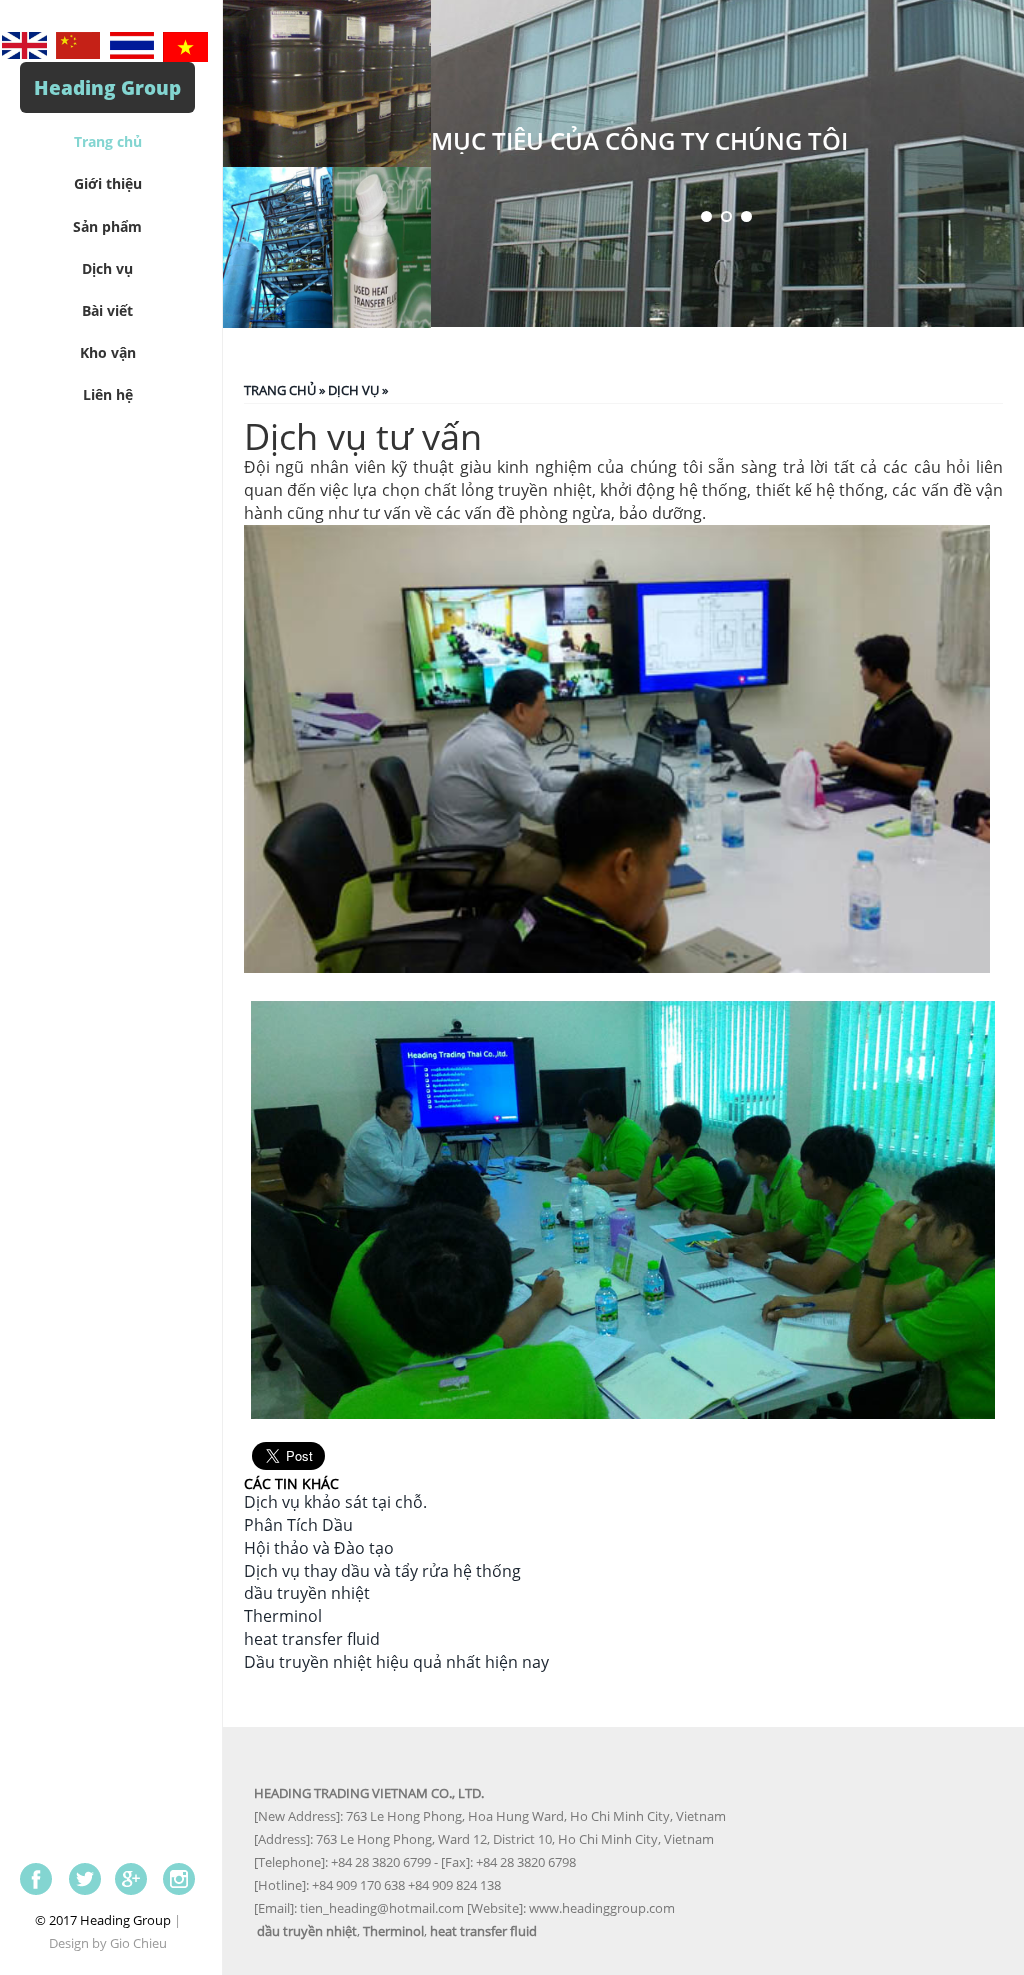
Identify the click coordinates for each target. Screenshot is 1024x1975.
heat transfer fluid (312, 1639)
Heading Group (107, 87)
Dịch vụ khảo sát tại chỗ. (335, 1502)
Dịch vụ (107, 268)
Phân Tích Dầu (298, 1525)
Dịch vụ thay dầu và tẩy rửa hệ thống (382, 1571)
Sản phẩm (107, 226)
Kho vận (108, 352)
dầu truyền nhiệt (307, 1593)
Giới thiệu (108, 183)
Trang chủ (108, 141)
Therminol (283, 1616)
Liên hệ (108, 394)
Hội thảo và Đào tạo (319, 1548)
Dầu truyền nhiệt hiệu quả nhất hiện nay (396, 1662)
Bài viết (107, 310)
